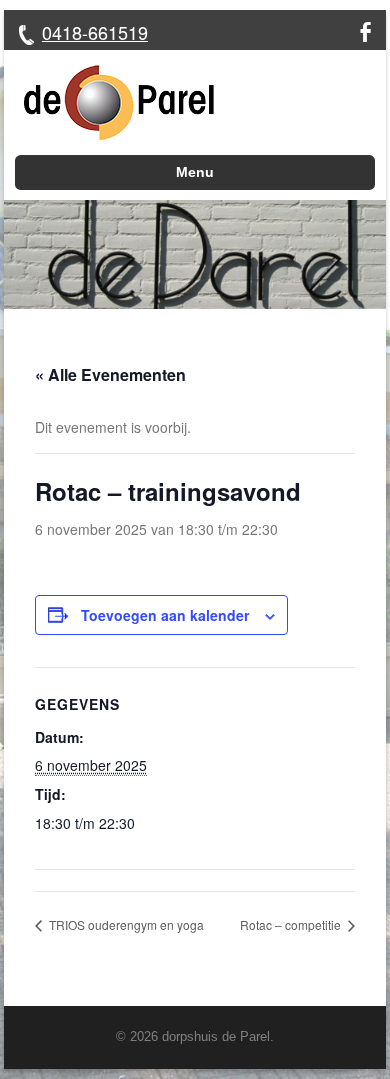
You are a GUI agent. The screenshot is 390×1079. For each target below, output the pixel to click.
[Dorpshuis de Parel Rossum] (109, 102)
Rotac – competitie (292, 924)
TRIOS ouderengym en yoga (125, 924)
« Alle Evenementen (110, 374)
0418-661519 (95, 32)
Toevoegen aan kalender (165, 615)
